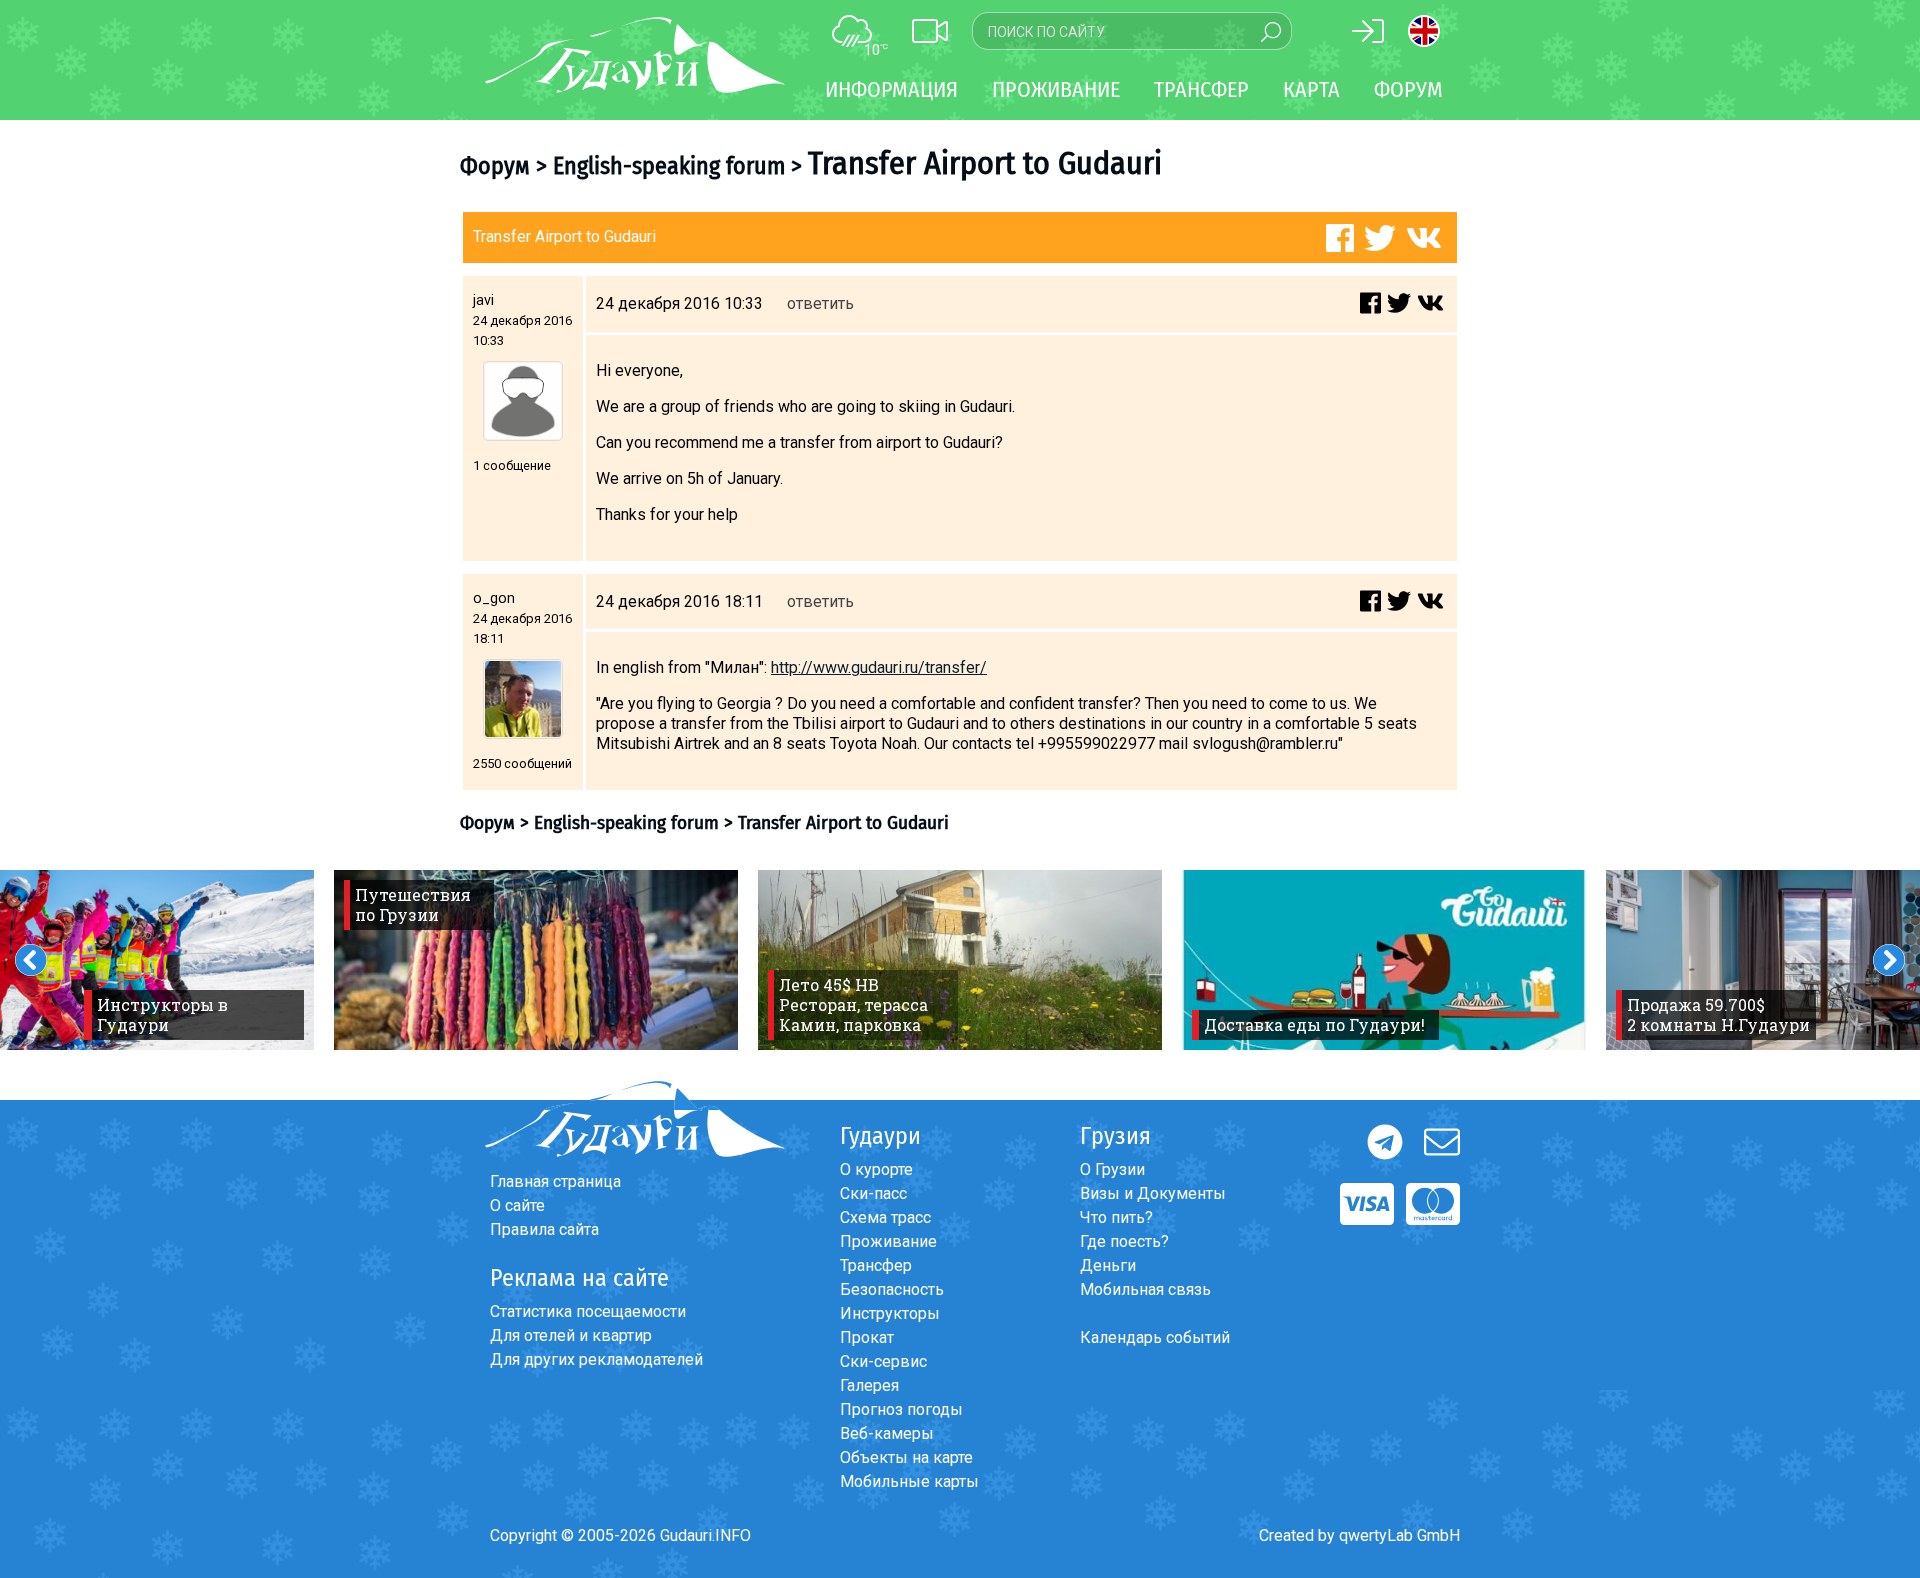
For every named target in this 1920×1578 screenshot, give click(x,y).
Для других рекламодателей (596, 1359)
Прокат (867, 1337)
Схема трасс (885, 1217)
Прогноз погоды (901, 1409)
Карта (1311, 89)
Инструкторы (890, 1313)
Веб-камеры (887, 1433)
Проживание (888, 1241)
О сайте (517, 1205)
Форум (1408, 89)
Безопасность (892, 1289)
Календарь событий (1155, 1337)
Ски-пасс (873, 1193)
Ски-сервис (883, 1361)
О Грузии (1112, 1169)
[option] (536, 960)
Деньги (1108, 1265)
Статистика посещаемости (588, 1311)
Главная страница (555, 1181)
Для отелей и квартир (571, 1335)
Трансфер (876, 1265)
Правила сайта (544, 1229)
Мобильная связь (1145, 1289)
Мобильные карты (909, 1481)
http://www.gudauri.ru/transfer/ (879, 667)
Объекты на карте (906, 1457)
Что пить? (1116, 1217)
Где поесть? (1124, 1241)
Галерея (869, 1385)
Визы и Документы (1153, 1193)
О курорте (876, 1169)
